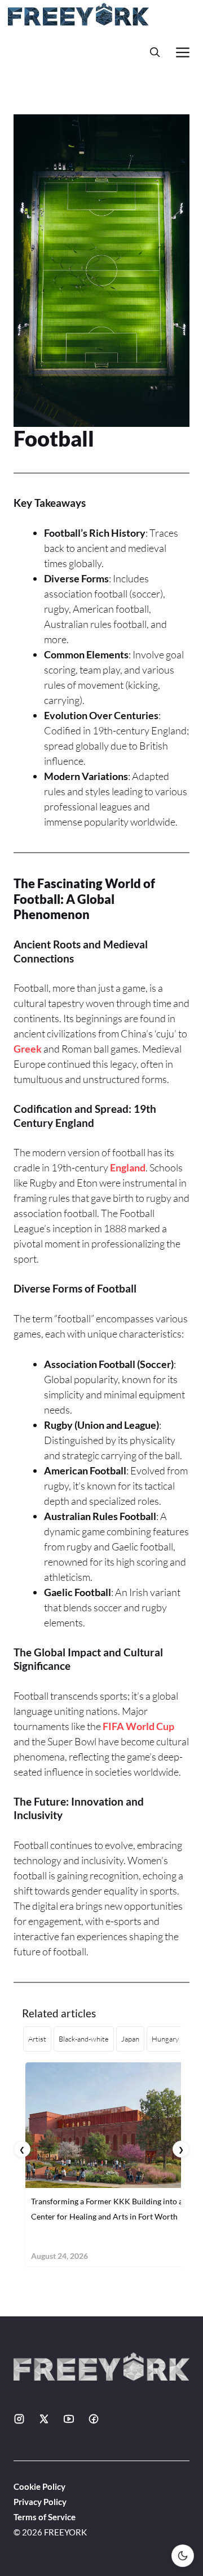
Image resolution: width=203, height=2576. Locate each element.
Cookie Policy (39, 2486)
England (128, 1167)
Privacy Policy (40, 2502)
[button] (155, 52)
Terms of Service (45, 2517)
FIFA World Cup (138, 1726)
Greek (28, 1049)
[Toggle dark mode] (183, 2556)
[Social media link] (19, 2419)
